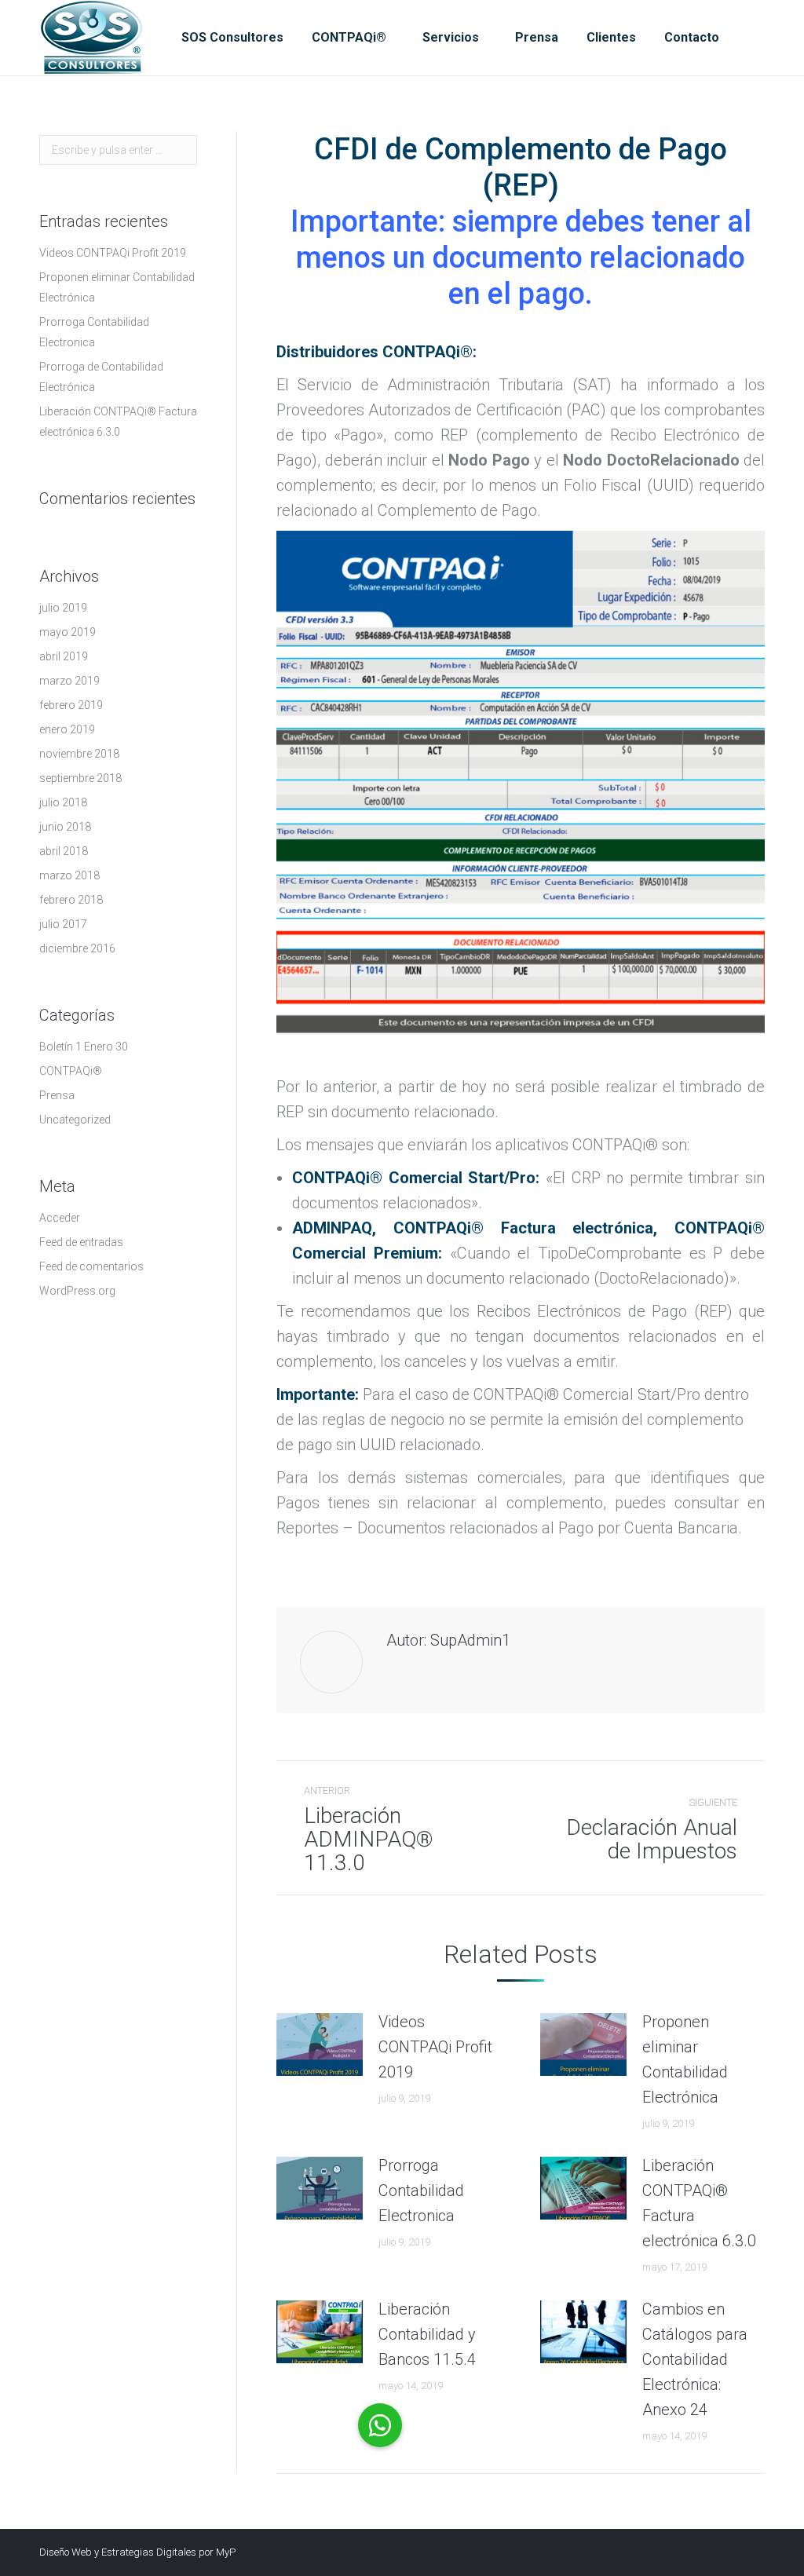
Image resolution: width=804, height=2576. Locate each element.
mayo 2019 (68, 632)
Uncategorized (75, 1120)
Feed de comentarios (91, 1266)
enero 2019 (67, 729)
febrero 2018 (71, 900)
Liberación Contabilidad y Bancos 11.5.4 (427, 2334)
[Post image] (320, 2044)
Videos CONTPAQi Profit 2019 (435, 2047)
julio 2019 (63, 608)
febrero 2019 (71, 705)
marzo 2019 (69, 681)
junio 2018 (65, 827)
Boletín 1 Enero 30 (84, 1047)
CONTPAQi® (71, 1071)
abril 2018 (64, 851)
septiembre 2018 (80, 778)
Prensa (57, 1095)
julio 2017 (63, 924)
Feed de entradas (81, 1242)
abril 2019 (64, 656)
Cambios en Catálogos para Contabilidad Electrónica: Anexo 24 (695, 2359)
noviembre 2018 (79, 754)
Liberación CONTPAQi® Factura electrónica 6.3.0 (699, 2203)
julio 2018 (63, 802)
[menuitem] (232, 38)
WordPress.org (77, 1291)
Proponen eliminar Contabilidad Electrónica (685, 2059)
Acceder (60, 1218)
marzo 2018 (69, 875)
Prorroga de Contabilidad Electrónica (101, 377)
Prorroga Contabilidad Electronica (421, 2191)
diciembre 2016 (77, 948)
